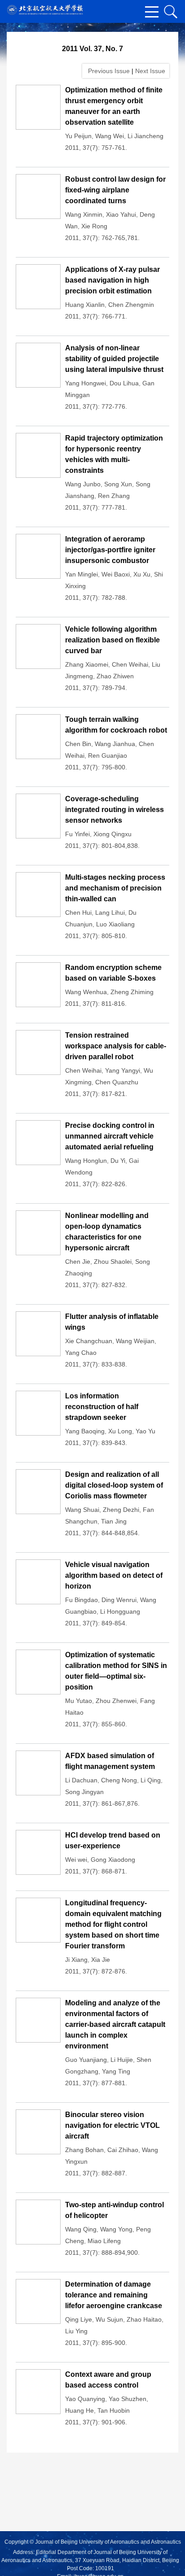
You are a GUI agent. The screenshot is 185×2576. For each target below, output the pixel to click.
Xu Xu (142, 574)
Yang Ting (116, 2071)
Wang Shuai (82, 1510)
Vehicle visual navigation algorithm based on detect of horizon (114, 1575)
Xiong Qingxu (112, 834)
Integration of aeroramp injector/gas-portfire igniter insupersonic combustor (110, 550)
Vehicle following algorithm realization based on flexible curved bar (112, 640)
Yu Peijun (78, 136)
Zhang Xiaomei (87, 664)
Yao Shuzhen (128, 2399)
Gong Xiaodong (113, 1860)
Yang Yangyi (123, 1070)
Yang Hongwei (86, 383)
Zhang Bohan (84, 2150)
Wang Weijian (135, 1341)
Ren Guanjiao (108, 755)
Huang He (79, 2410)
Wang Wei (110, 136)
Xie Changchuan (89, 1341)
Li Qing (151, 1780)
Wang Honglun (86, 1161)
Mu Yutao (79, 1701)
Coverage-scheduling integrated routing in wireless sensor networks (115, 810)
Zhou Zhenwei (116, 1701)
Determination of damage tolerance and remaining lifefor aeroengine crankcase (114, 2295)
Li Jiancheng (145, 136)
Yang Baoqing (85, 1431)
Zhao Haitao (144, 2319)
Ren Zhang (114, 496)
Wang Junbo (83, 484)
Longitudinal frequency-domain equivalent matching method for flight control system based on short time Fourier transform (113, 1924)
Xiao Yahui (121, 214)
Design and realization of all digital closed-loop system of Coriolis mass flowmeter (114, 1485)
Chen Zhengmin (131, 305)
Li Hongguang (120, 1611)
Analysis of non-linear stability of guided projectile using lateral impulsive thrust (114, 359)
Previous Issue (107, 71)
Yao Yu (145, 1431)
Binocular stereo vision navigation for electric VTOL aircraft (112, 2125)
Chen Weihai (130, 664)
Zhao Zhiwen (115, 676)
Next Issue (151, 71)
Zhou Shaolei (113, 1262)
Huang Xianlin (85, 305)
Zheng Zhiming (132, 992)
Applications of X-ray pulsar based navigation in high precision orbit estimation (112, 280)
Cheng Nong (119, 1780)
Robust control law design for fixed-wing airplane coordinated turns (115, 190)
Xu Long (120, 1431)
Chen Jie (78, 1262)
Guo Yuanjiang (86, 2060)
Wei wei (76, 1860)
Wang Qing (81, 2229)
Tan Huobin (114, 2410)
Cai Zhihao (123, 2150)
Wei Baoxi (116, 574)
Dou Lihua (124, 383)
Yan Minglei (81, 574)
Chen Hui (78, 913)
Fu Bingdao (81, 1600)
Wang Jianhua (115, 744)
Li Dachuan (81, 1780)
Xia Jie (101, 1960)
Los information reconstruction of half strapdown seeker (102, 1407)
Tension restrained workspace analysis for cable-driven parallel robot (116, 1046)
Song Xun (118, 484)
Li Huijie (122, 2060)
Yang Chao (81, 1353)
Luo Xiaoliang (115, 924)
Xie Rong (94, 226)
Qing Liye (79, 2319)
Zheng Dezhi (121, 1510)
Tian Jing (114, 1521)
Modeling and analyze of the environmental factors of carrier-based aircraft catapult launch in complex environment (115, 2024)
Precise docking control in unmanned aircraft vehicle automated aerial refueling (110, 1136)
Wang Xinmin (84, 214)
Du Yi (118, 1161)
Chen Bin (78, 744)
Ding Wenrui (119, 1600)
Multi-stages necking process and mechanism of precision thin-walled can (115, 888)
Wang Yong (116, 2229)
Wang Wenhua (86, 992)
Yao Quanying (85, 2399)
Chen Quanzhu (117, 1082)
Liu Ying (76, 2331)
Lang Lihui (110, 913)
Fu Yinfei (77, 834)
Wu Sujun (109, 2319)
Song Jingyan (84, 1792)
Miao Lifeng (104, 2241)
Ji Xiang (76, 1960)
